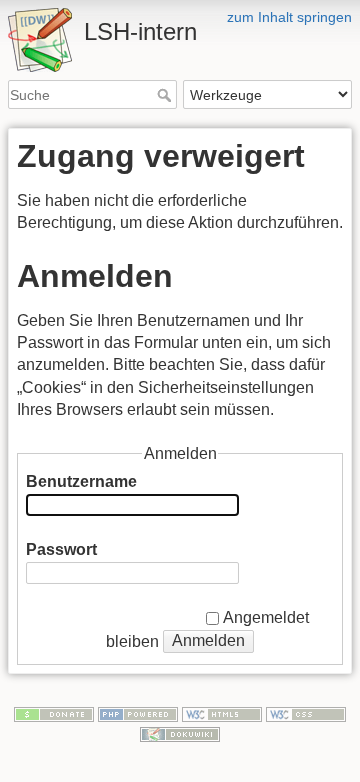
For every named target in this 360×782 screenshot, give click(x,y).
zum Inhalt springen (289, 17)
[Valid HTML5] (222, 713)
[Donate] (54, 713)
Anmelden (208, 640)
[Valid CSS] (306, 713)
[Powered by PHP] (138, 713)
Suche (166, 95)
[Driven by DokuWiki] (180, 733)
